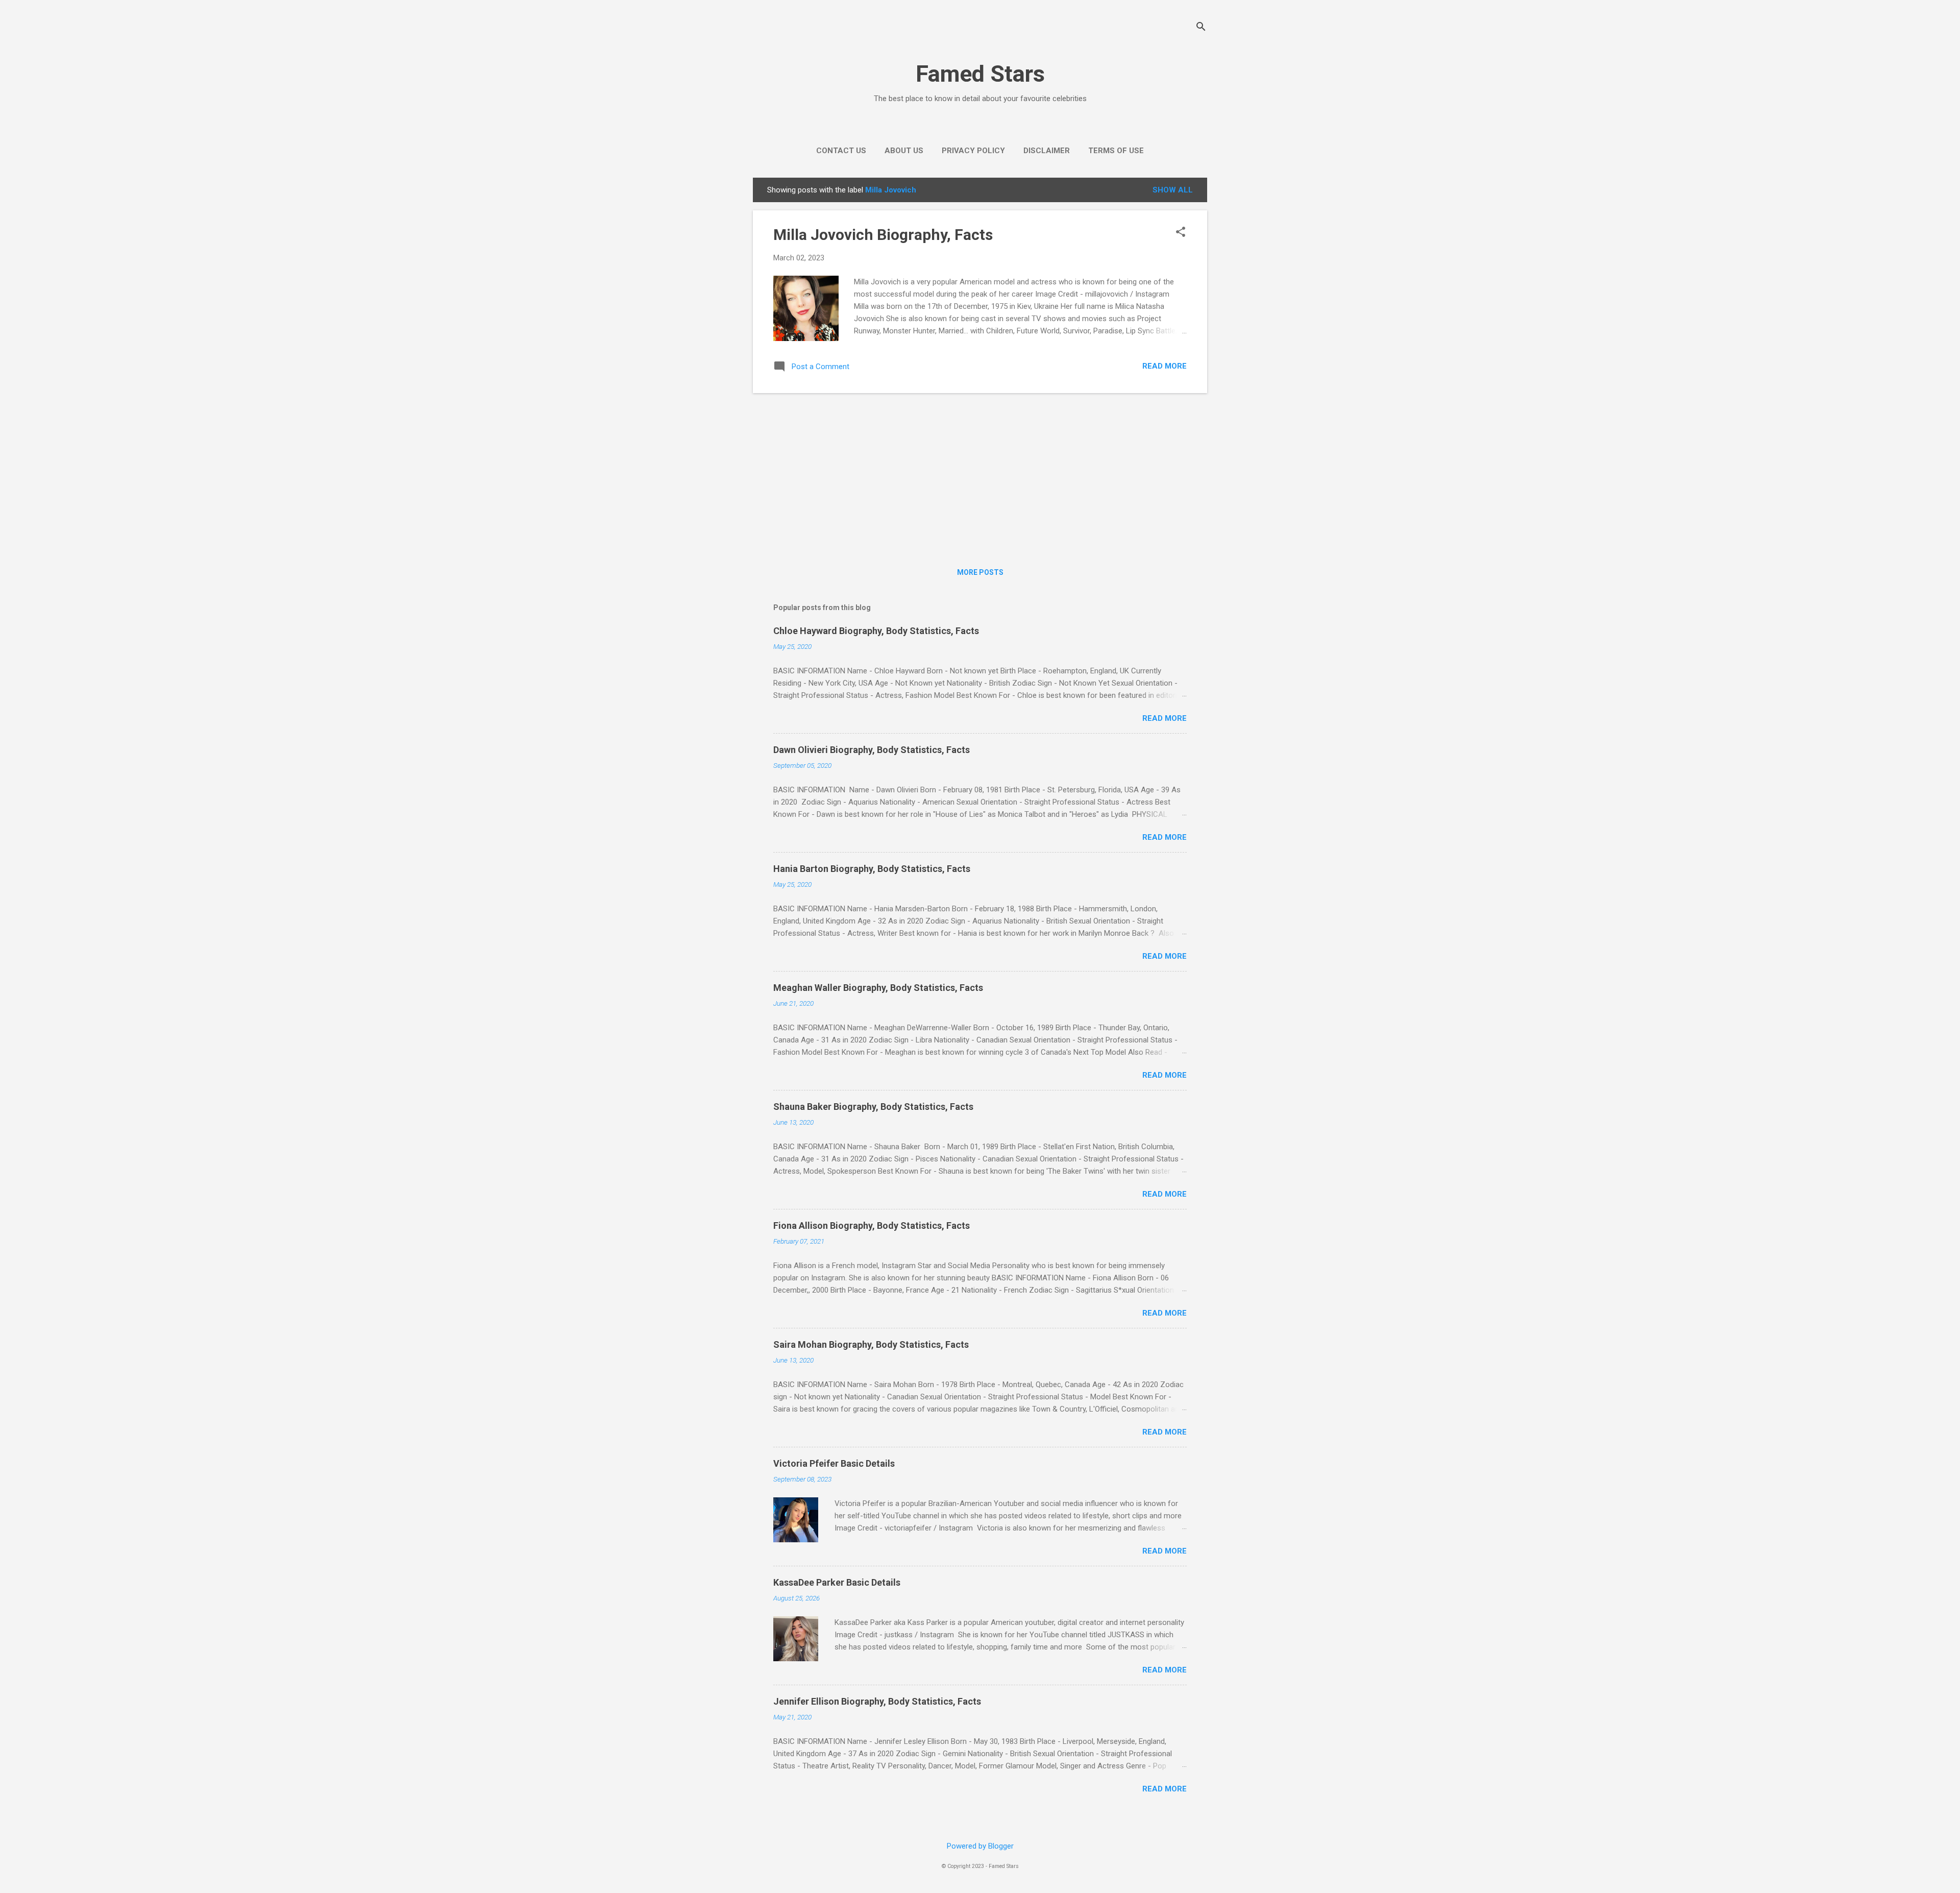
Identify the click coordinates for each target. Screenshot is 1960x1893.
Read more (1165, 366)
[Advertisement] (980, 473)
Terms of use (1116, 151)
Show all (1173, 190)
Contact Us (841, 151)
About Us (904, 151)
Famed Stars (980, 74)
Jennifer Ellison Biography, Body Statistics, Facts (877, 1701)
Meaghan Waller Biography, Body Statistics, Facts (878, 988)
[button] (1181, 233)
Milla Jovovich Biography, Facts (883, 235)
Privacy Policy (973, 151)
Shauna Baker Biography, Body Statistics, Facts (873, 1107)
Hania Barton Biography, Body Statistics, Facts (872, 869)
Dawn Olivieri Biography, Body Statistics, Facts (872, 750)
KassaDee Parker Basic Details (837, 1582)
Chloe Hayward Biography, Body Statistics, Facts (876, 631)
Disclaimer (1047, 151)
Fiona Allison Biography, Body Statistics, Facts (872, 1225)
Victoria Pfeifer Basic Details (834, 1463)
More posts (980, 572)
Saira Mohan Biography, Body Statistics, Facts (871, 1344)
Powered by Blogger (980, 1846)
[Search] (1201, 28)
